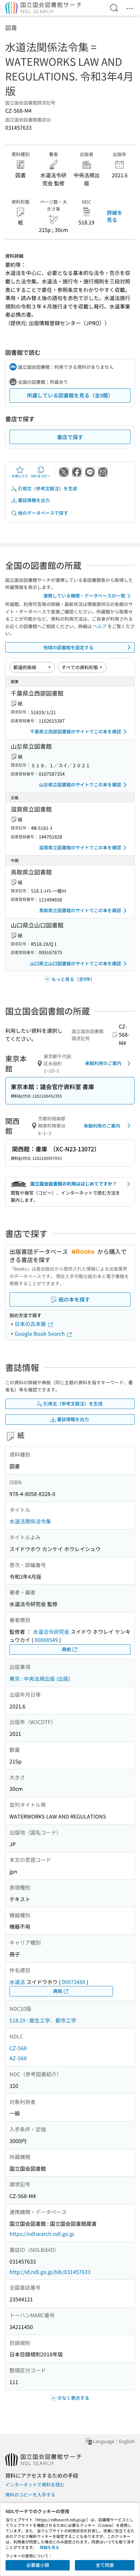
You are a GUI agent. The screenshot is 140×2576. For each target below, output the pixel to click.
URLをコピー (41, 476)
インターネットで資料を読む (35, 2484)
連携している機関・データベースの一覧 (84, 596)
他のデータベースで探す (43, 513)
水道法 (17, 1982)
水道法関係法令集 (30, 1521)
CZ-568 (18, 2048)
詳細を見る (115, 216)
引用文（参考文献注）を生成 (48, 488)
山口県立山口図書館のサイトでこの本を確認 (76, 963)
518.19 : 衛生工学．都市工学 (43, 2020)
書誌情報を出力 (34, 500)
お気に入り (20, 476)
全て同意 (105, 2565)
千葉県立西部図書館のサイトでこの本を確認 (76, 731)
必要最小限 (38, 2565)
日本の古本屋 (31, 1324)
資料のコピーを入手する (30, 2495)
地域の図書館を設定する (68, 647)
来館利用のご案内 (103, 1063)
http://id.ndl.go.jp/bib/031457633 (50, 2272)
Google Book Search (40, 1333)
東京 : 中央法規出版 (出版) (40, 1678)
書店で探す (70, 437)
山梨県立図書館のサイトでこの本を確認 (80, 784)
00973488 (74, 1982)
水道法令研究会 (51, 1632)
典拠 (66, 1649)
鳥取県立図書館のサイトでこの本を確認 (80, 910)
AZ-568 (18, 2058)
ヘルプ (100, 626)
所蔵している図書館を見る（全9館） (70, 395)
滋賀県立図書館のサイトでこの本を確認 (80, 847)
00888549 (46, 1640)
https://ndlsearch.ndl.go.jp (42, 2234)
